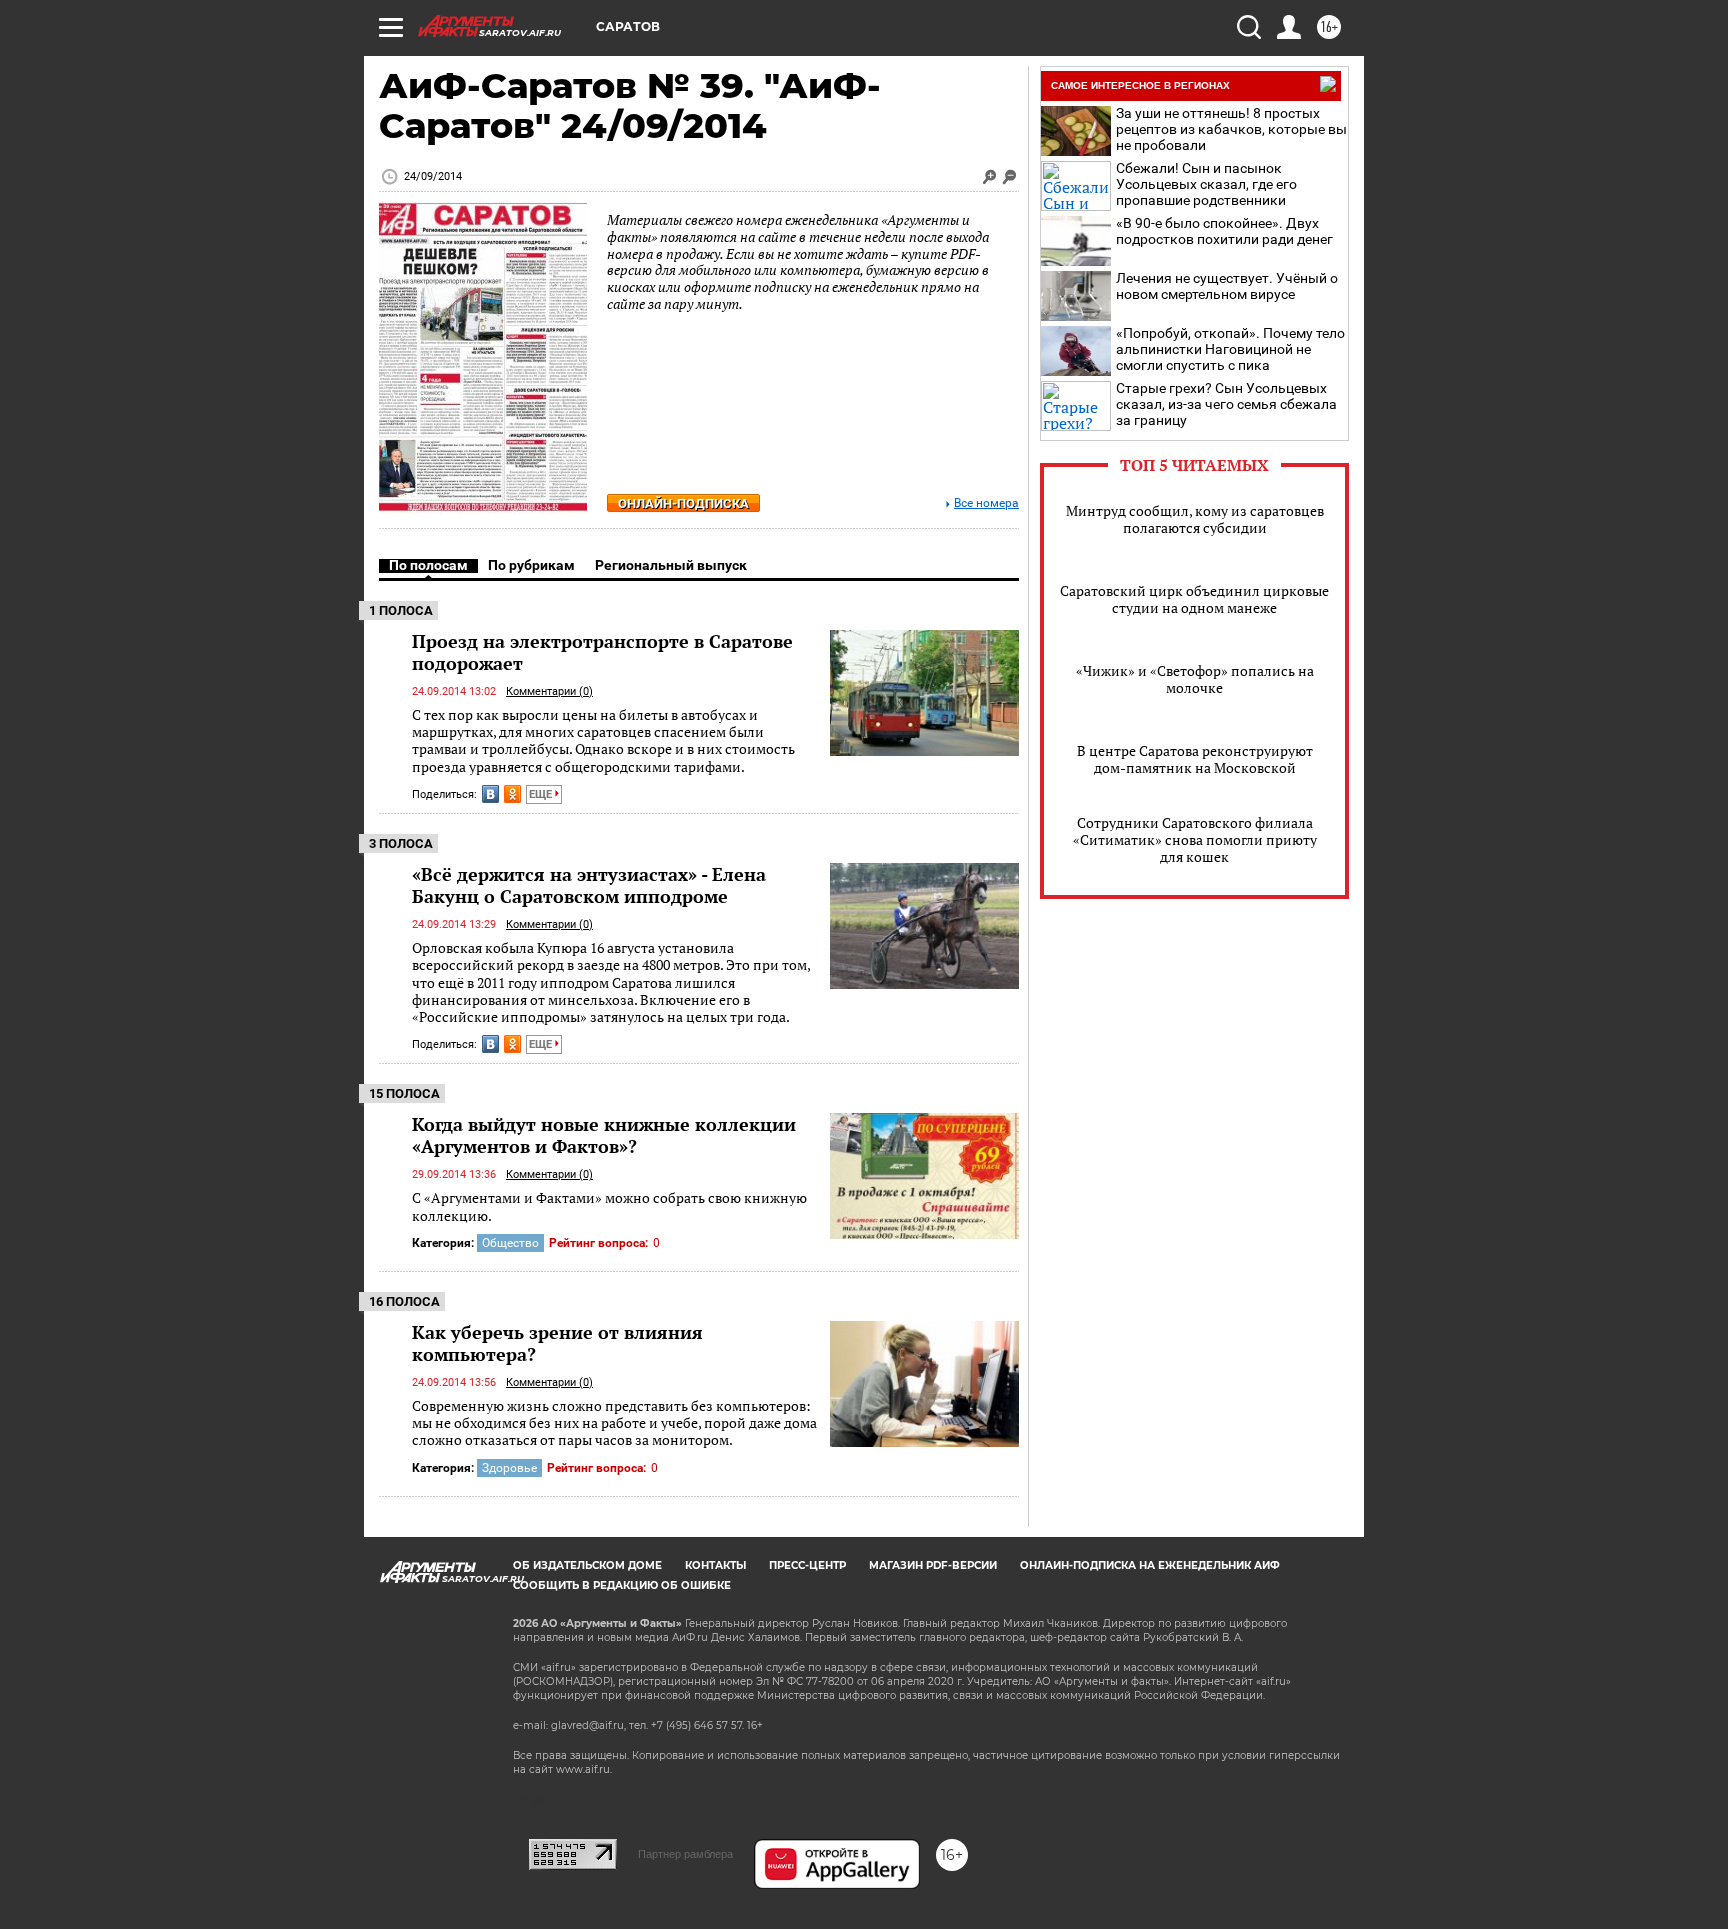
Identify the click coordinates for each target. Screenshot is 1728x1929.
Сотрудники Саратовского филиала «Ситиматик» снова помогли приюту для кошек (1195, 839)
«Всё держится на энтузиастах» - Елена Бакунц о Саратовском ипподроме (589, 885)
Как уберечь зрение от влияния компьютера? (557, 1343)
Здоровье (509, 1468)
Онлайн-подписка (683, 503)
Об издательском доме (587, 1565)
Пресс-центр (807, 1565)
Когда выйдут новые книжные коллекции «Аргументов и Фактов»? (604, 1135)
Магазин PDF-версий (933, 1565)
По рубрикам (531, 565)
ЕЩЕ (542, 794)
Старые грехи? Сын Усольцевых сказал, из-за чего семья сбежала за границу (1226, 404)
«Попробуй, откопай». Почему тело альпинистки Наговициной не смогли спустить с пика (1230, 349)
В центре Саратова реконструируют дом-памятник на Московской (1195, 759)
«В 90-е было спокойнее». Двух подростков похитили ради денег (1224, 231)
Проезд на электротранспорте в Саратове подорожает (602, 652)
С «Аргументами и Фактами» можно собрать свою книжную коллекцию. (609, 1206)
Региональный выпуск (671, 565)
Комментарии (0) (549, 691)
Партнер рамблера (685, 1854)
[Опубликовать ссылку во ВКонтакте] (490, 794)
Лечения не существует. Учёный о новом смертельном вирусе (1227, 286)
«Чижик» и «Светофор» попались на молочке (1195, 679)
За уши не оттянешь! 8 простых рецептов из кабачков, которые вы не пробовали (1231, 129)
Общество (510, 1243)
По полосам (428, 565)
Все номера (986, 503)
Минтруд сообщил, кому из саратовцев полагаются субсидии (1195, 519)
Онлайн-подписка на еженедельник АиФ (1150, 1565)
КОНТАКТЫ (715, 1565)
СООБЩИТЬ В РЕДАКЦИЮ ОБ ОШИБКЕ (622, 1585)
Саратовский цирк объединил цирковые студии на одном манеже (1194, 599)
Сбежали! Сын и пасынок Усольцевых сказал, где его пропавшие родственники (1206, 184)
